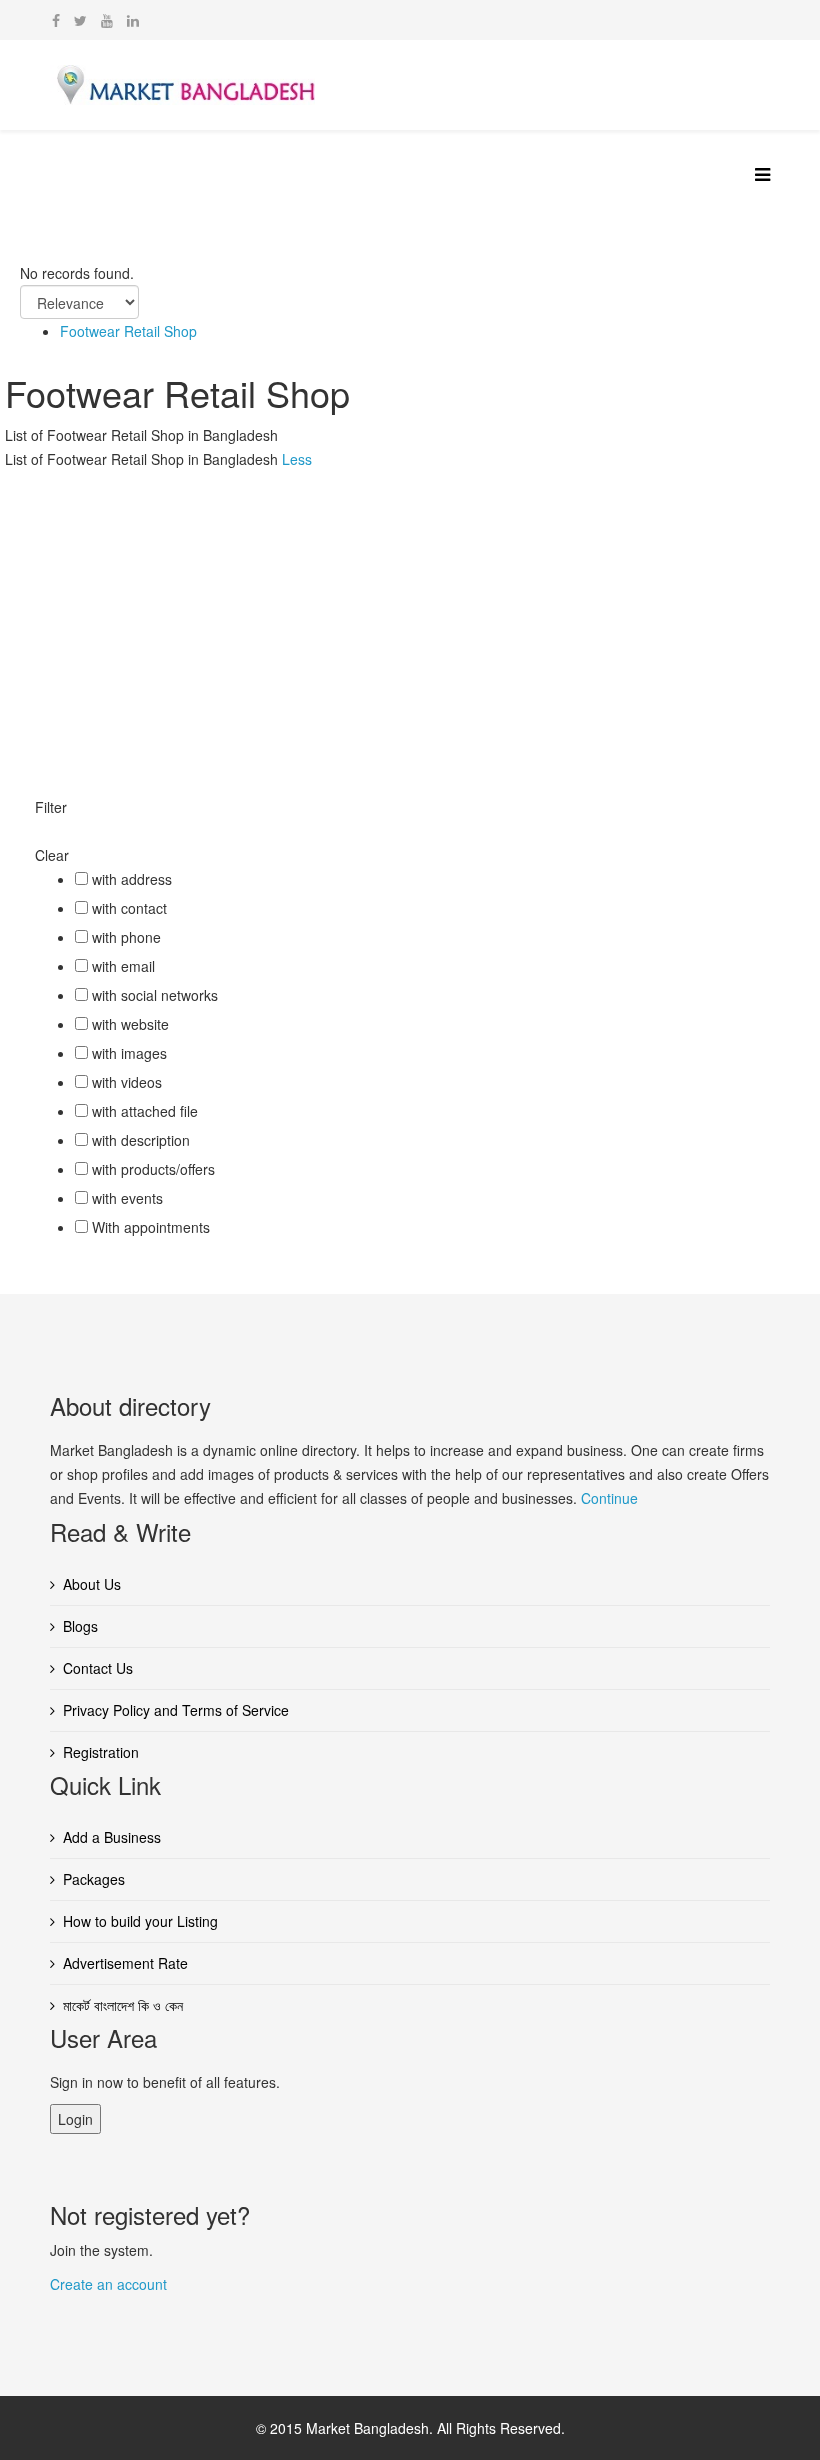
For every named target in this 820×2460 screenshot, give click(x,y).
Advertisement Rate (125, 1963)
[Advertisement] (410, 621)
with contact (129, 908)
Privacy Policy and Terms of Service (176, 1710)
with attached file (145, 1111)
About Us (92, 1584)
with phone (126, 937)
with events (127, 1198)
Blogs (80, 1626)
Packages (94, 1879)
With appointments (151, 1227)
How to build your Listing (140, 1921)
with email (123, 966)
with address (132, 879)
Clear (52, 855)
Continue (609, 1498)
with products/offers (153, 1169)
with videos (127, 1082)
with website (130, 1024)
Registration (101, 1752)
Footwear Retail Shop (128, 331)
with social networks (155, 995)
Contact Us (98, 1668)
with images (129, 1053)
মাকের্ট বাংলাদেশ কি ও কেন (123, 2005)
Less (297, 459)
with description (141, 1140)
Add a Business (112, 1837)
